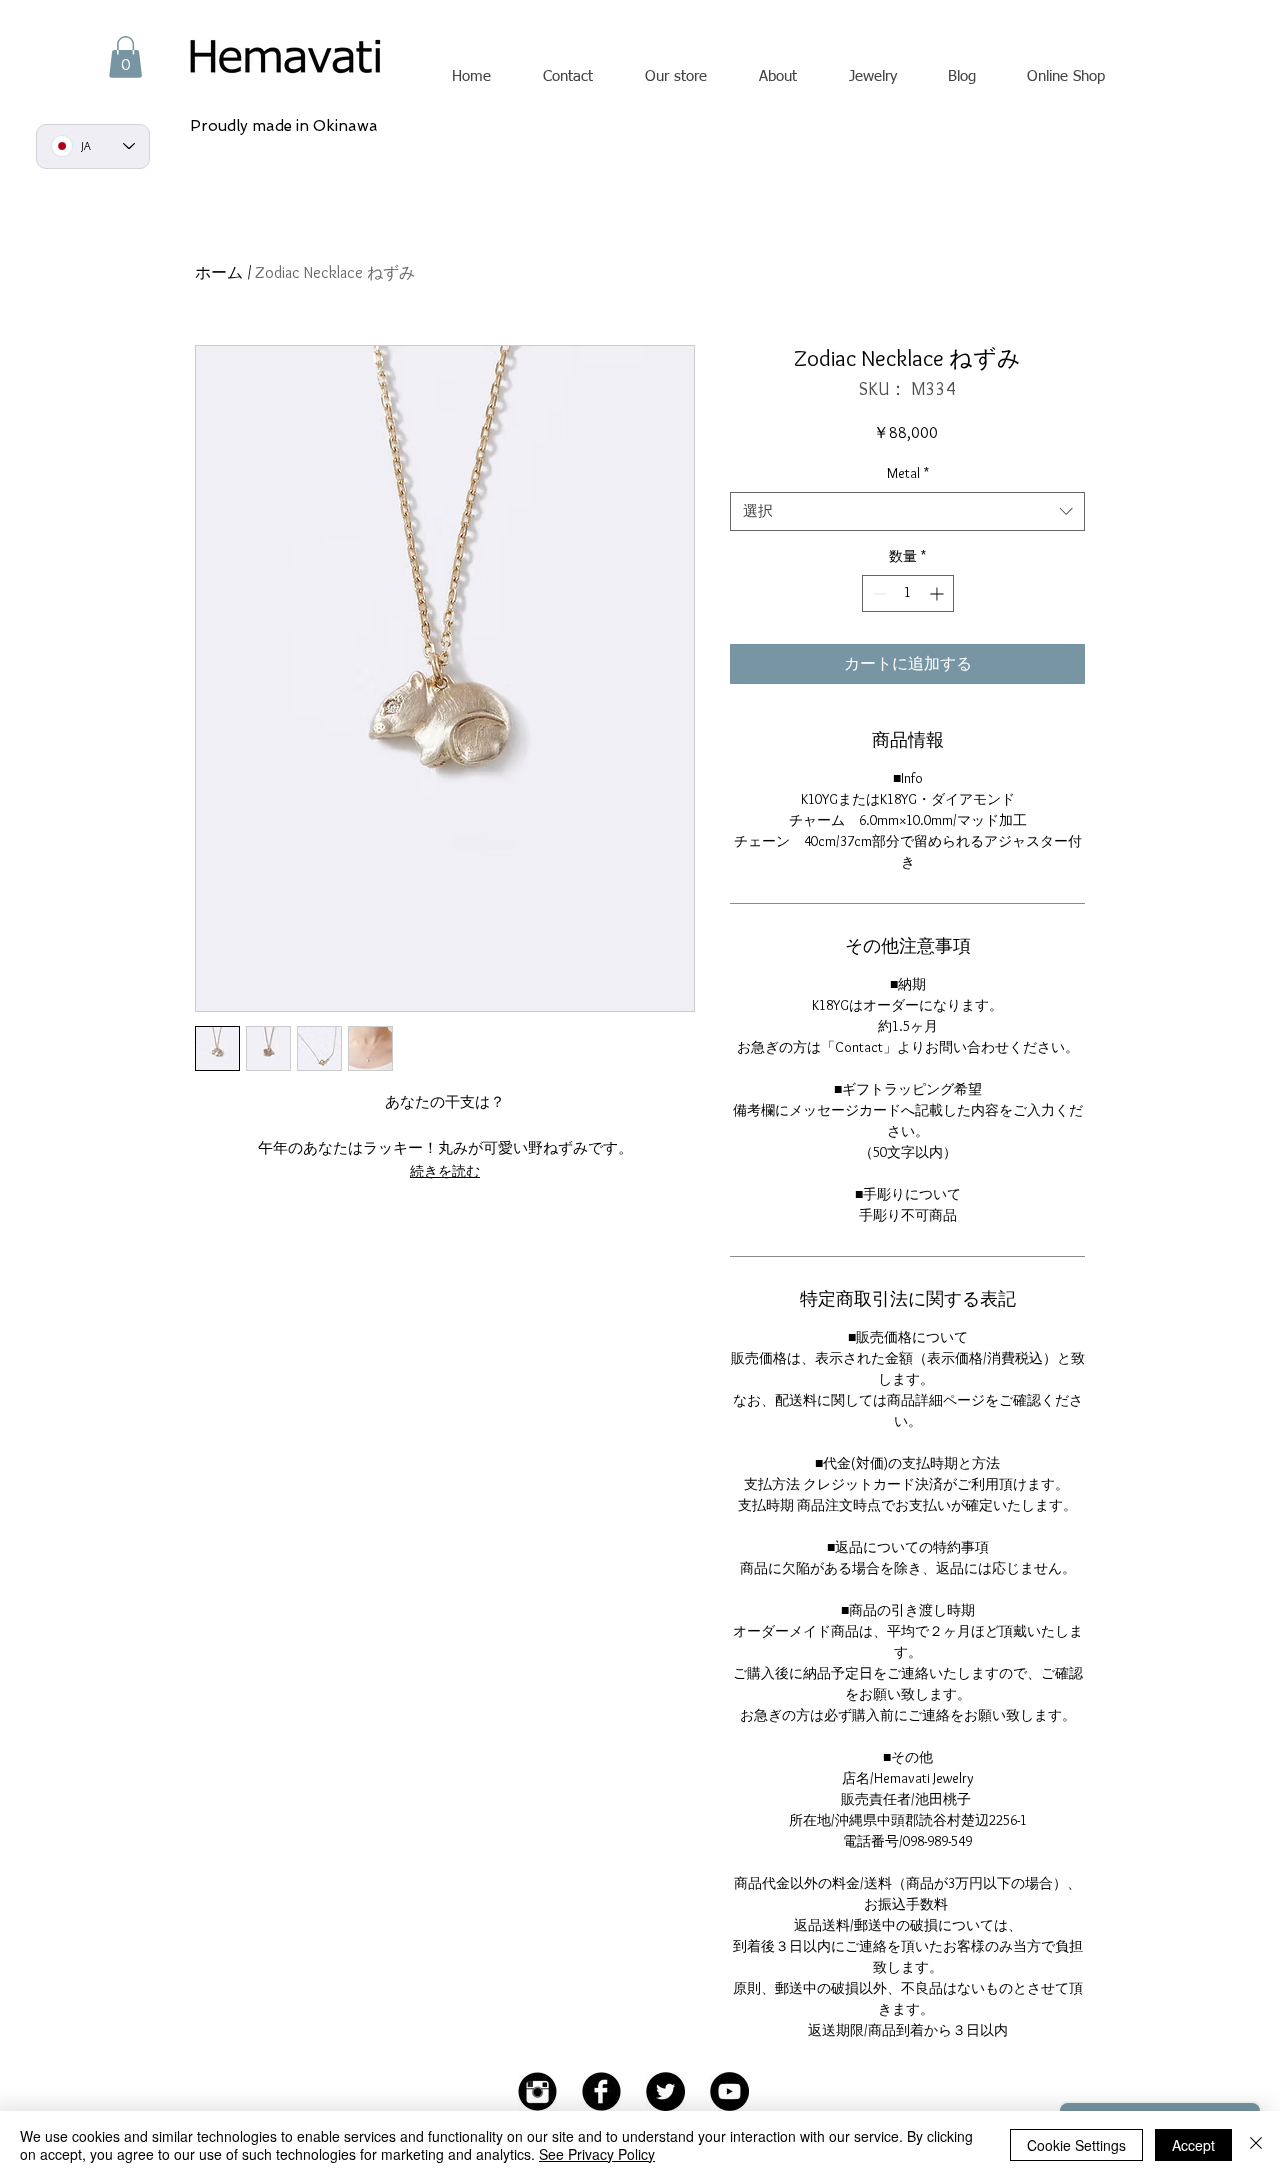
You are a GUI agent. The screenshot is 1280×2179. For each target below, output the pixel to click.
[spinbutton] (908, 593)
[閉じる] (1256, 2145)
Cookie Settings (1076, 2145)
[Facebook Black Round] (601, 2091)
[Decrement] (877, 593)
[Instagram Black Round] (537, 2091)
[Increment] (938, 593)
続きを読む (445, 1171)
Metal (908, 473)
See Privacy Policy (597, 2154)
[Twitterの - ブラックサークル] (665, 2091)
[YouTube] (729, 2091)
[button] (125, 57)
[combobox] (907, 511)
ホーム (219, 272)
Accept (1193, 2145)
